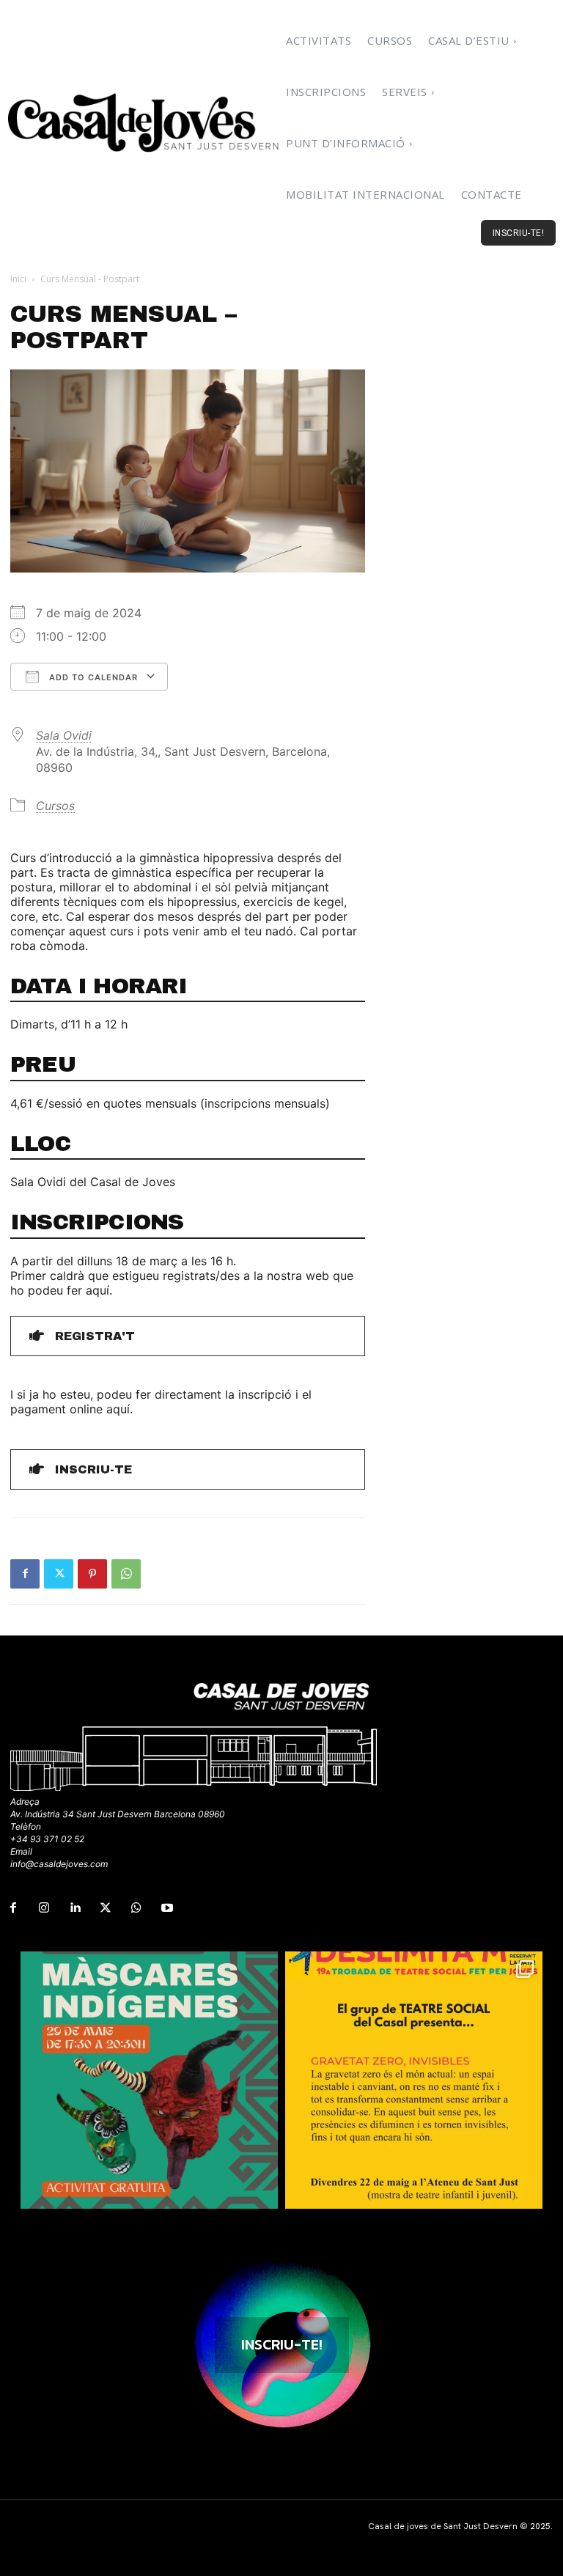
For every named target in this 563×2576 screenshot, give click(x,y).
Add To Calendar (92, 677)
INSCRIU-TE (93, 1469)
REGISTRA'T (95, 1336)
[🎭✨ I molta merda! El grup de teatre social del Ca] (414, 2080)
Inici (18, 279)
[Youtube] (167, 1908)
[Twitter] (59, 1574)
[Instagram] (44, 1908)
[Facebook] (25, 1574)
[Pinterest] (92, 1574)
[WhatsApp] (126, 1574)
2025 (540, 2526)
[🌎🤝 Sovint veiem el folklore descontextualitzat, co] (149, 2080)
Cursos (55, 806)
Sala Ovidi (64, 735)
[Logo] (144, 122)
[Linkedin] (75, 1908)
